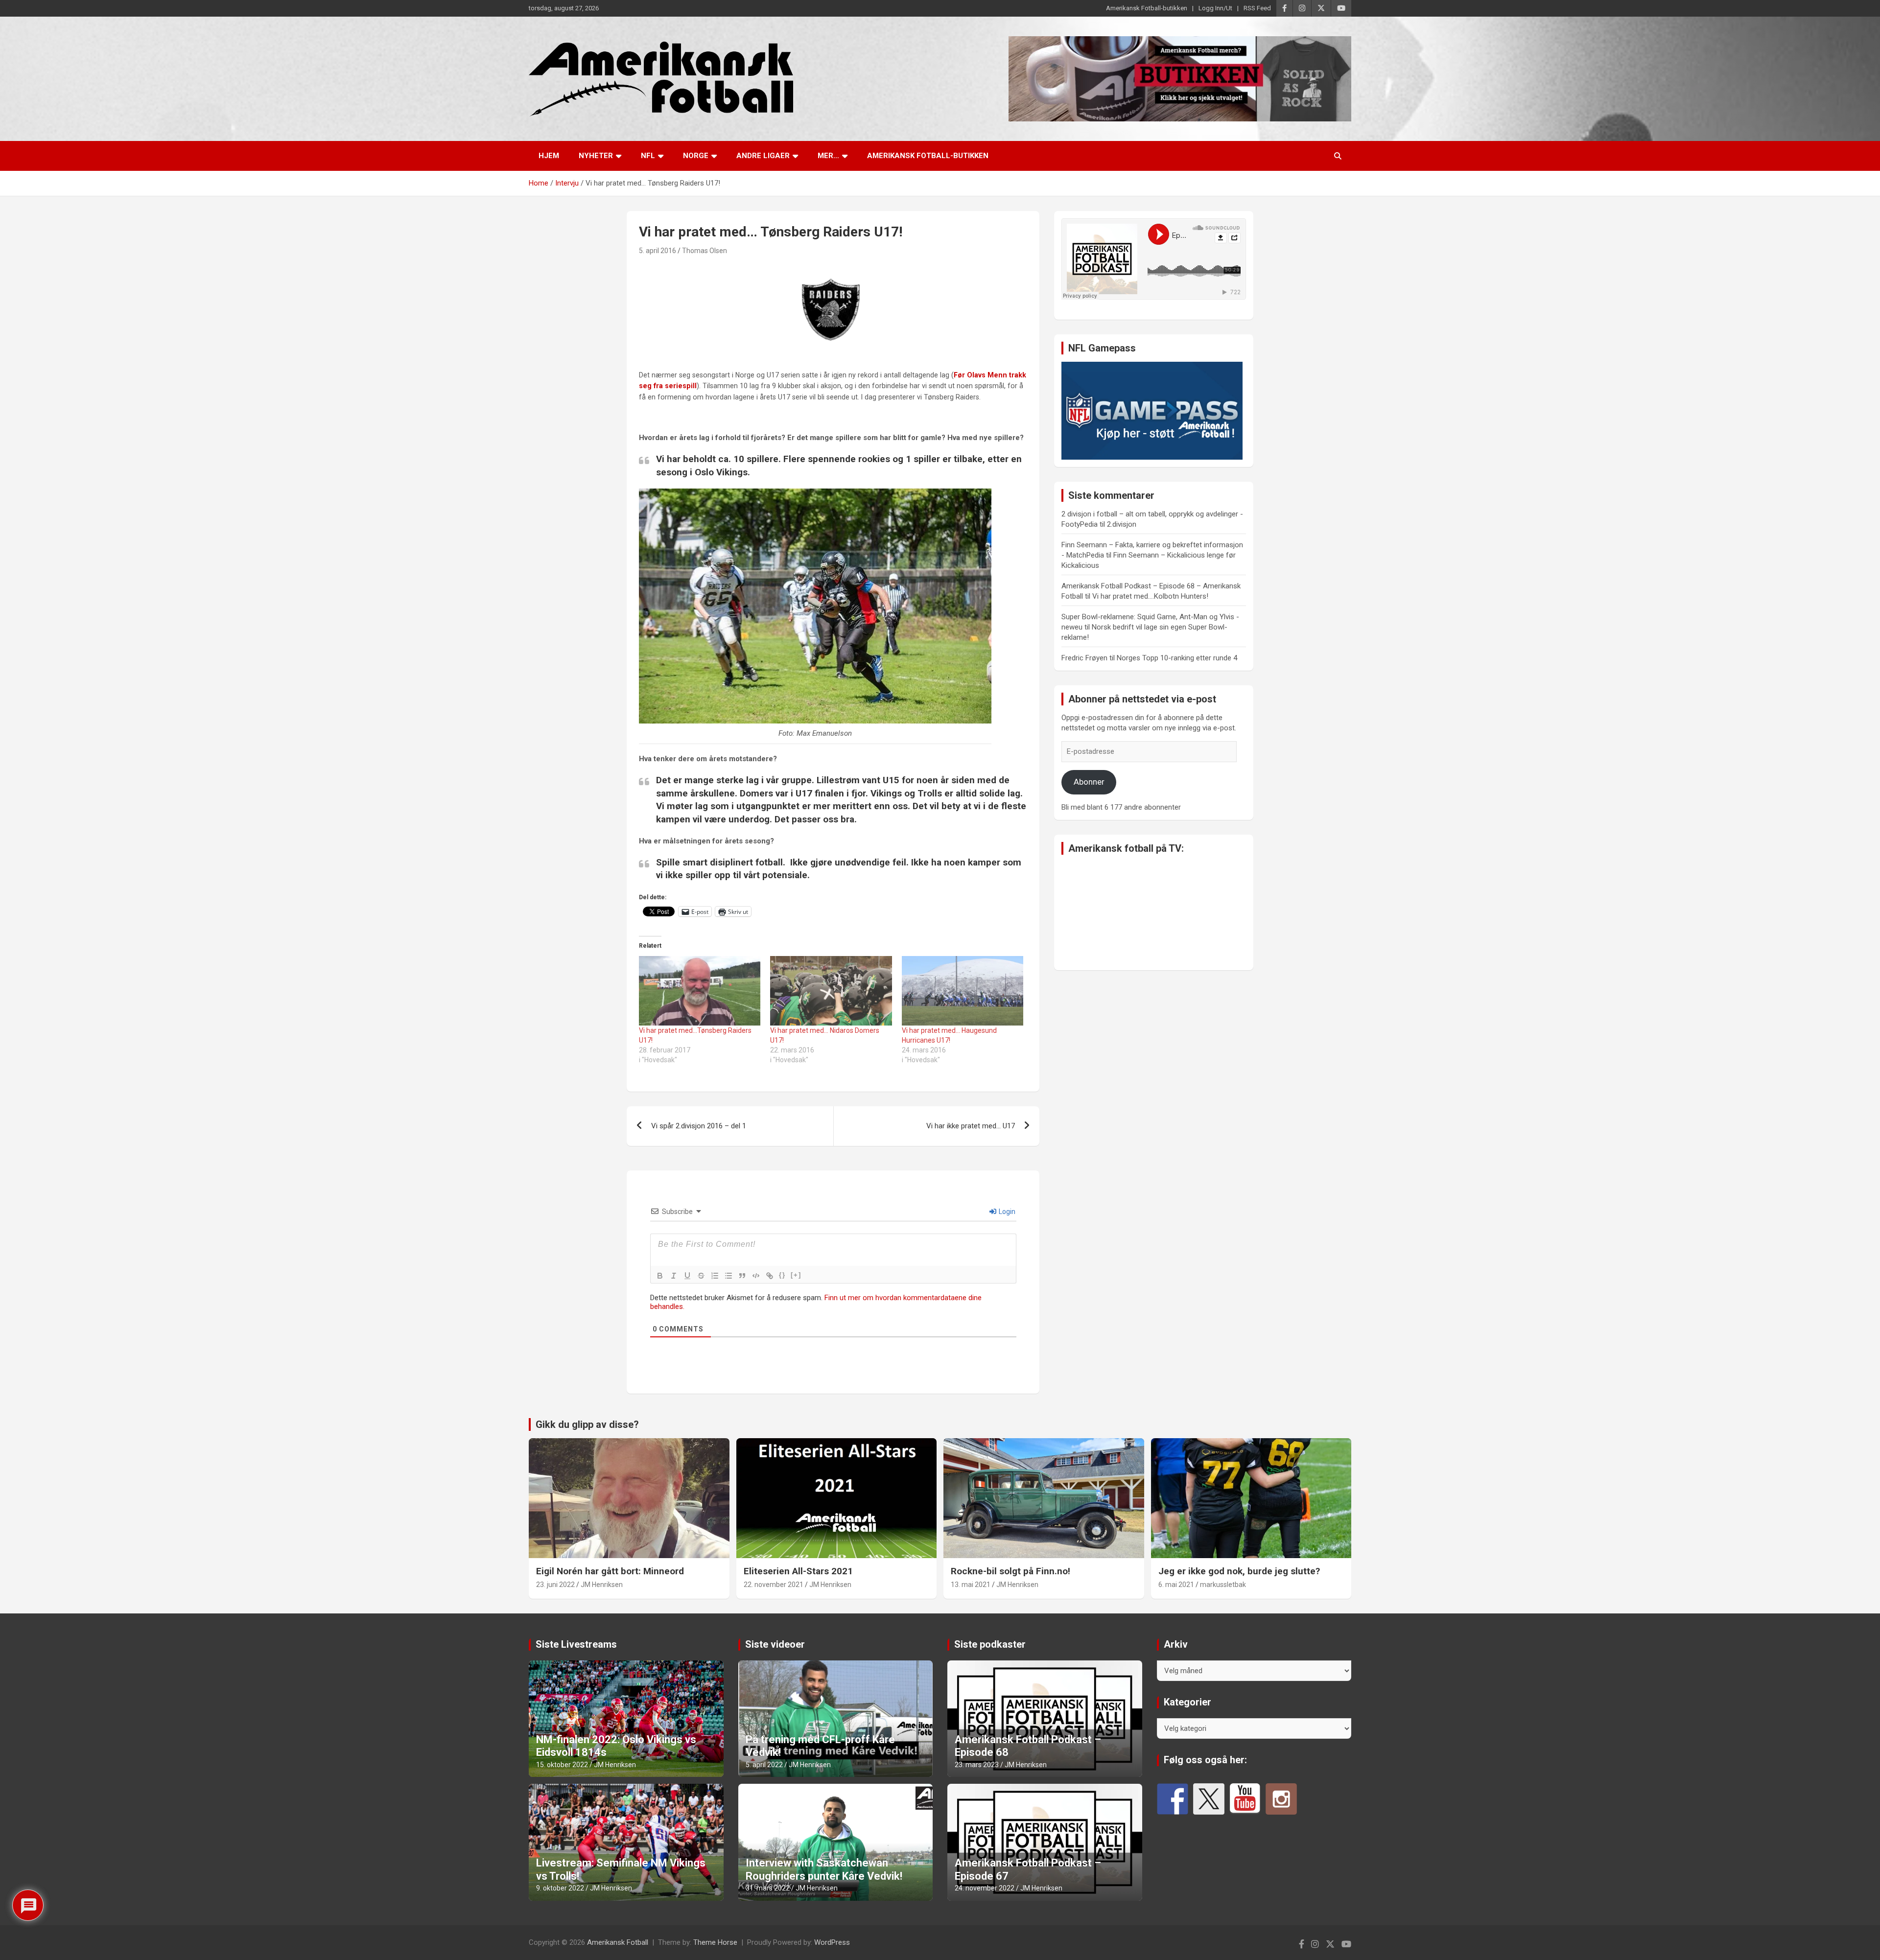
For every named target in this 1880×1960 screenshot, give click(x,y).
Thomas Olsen (705, 251)
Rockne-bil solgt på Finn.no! (1010, 1571)
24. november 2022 (985, 1888)
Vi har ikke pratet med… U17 (971, 1126)
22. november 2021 (774, 1585)
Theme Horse (715, 1942)
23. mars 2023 (977, 1765)
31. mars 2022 (768, 1888)
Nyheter (596, 156)
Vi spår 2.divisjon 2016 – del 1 (699, 1126)
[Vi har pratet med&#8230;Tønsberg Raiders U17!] (700, 991)
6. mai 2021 (1176, 1585)
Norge (696, 156)
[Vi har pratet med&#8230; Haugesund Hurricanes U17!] (963, 991)
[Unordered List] (728, 1276)
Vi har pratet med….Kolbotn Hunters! (1150, 596)
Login (1006, 1212)
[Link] (770, 1276)
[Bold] (660, 1276)
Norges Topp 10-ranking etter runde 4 (1177, 658)
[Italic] (674, 1276)
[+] (796, 1275)
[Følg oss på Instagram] (1281, 1799)
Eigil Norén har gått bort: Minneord (610, 1571)
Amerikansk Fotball (618, 1942)
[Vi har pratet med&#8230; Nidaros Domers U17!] (831, 991)
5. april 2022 (764, 1765)
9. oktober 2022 (560, 1888)
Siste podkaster (990, 1644)
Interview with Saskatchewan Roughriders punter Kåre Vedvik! (824, 1869)
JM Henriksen (602, 1585)
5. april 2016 (658, 251)
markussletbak (1223, 1585)
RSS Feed (1257, 8)
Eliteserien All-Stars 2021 (798, 1571)
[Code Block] (756, 1276)
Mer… (828, 156)
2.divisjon (1122, 524)
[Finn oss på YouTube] (1245, 1799)
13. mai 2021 (971, 1585)
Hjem (549, 156)
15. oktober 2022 (562, 1765)
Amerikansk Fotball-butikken (1147, 8)
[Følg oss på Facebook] (1173, 1799)
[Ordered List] (715, 1276)
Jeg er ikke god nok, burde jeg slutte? (1239, 1571)
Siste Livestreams (576, 1644)
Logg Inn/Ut (1215, 8)
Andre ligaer (763, 156)
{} (782, 1275)
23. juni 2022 (555, 1585)
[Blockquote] (742, 1276)
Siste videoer (775, 1644)
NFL (648, 156)
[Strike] (701, 1276)
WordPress (832, 1942)
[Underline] (687, 1276)
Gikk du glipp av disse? (587, 1424)
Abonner (1089, 782)
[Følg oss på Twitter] (1209, 1799)
